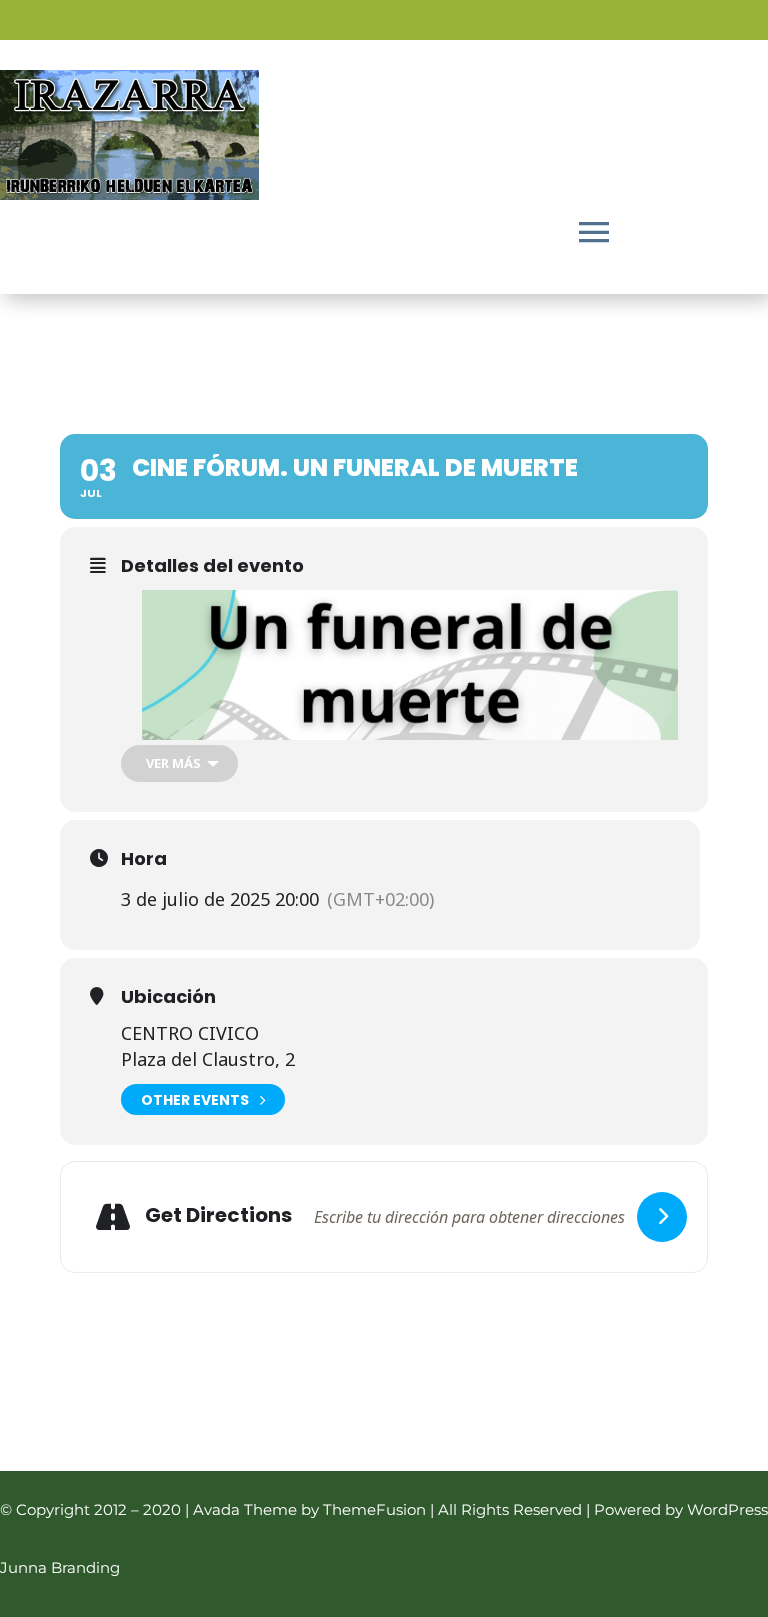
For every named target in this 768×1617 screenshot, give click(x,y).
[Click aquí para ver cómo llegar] (662, 1217)
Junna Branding (60, 1567)
